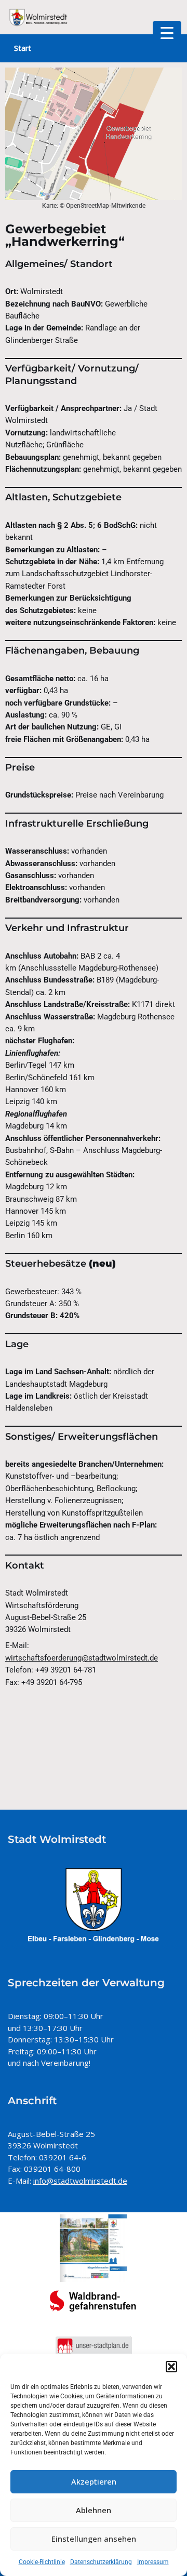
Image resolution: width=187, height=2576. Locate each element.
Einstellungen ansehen (94, 2539)
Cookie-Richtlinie (42, 2562)
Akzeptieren (94, 2481)
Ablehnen (94, 2510)
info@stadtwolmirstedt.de (80, 2181)
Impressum (153, 2562)
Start (23, 48)
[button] (171, 2367)
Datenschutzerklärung (101, 2562)
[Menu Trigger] (167, 32)
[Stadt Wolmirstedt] (39, 17)
